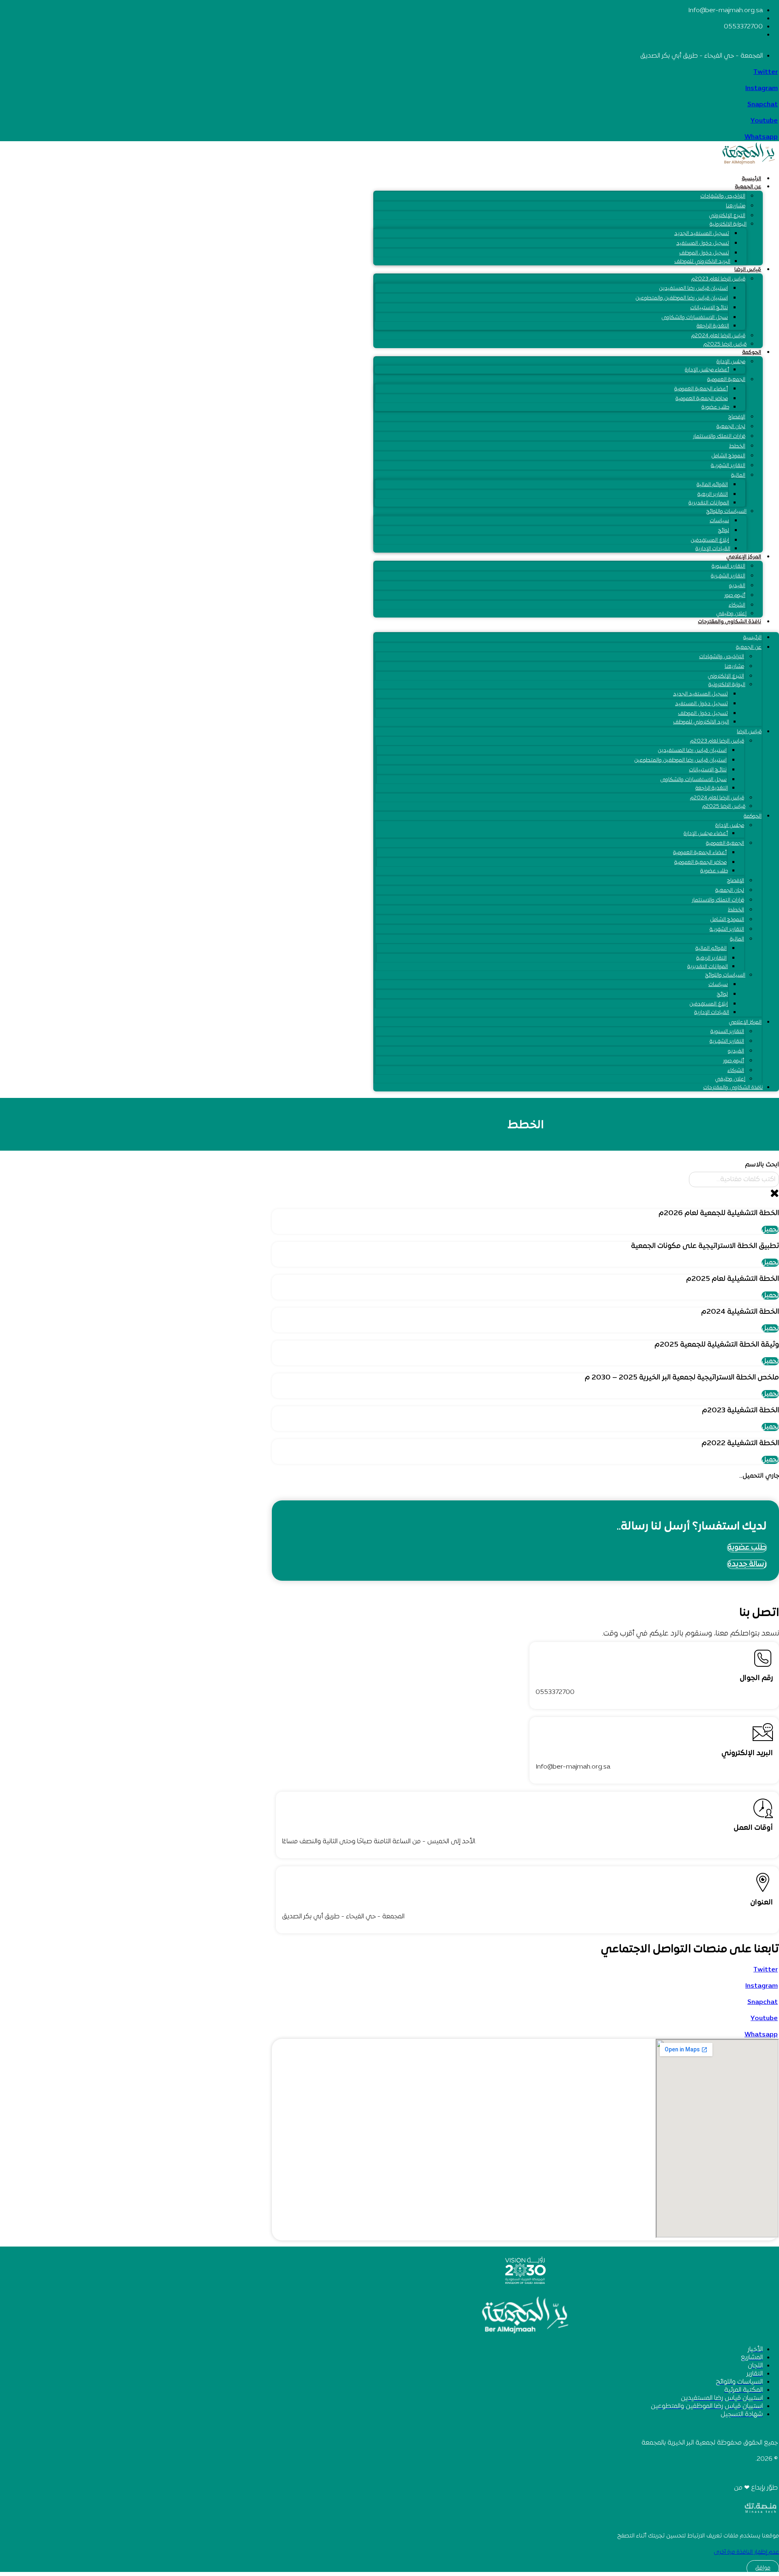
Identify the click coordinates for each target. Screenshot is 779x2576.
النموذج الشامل (728, 456)
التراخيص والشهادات (723, 196)
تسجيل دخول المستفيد (703, 243)
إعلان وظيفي (731, 614)
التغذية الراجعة (713, 326)
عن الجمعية (748, 187)
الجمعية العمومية (726, 380)
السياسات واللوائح (726, 512)
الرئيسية (751, 179)
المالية (738, 476)
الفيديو (737, 586)
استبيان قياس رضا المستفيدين (693, 288)
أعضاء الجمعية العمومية (701, 389)
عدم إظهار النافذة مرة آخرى (746, 2552)
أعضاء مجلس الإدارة (707, 370)
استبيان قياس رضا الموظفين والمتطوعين (682, 298)
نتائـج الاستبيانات (709, 308)
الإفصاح (737, 417)
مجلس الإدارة (731, 362)
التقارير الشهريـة (728, 466)
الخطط (737, 446)
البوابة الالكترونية (728, 224)
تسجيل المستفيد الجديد (702, 234)
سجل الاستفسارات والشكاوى (695, 318)
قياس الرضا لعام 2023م (718, 279)
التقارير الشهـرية (728, 576)
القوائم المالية (712, 485)
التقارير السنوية (728, 566)
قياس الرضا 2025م (725, 344)
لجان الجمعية (731, 427)
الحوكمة (752, 353)
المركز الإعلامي (744, 557)
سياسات (719, 521)
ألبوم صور (735, 596)
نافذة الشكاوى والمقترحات (730, 622)
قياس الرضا (748, 270)
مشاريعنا (736, 206)
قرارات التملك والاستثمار (719, 437)
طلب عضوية (715, 407)
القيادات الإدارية (713, 549)
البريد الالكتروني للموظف (702, 262)
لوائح (724, 531)
